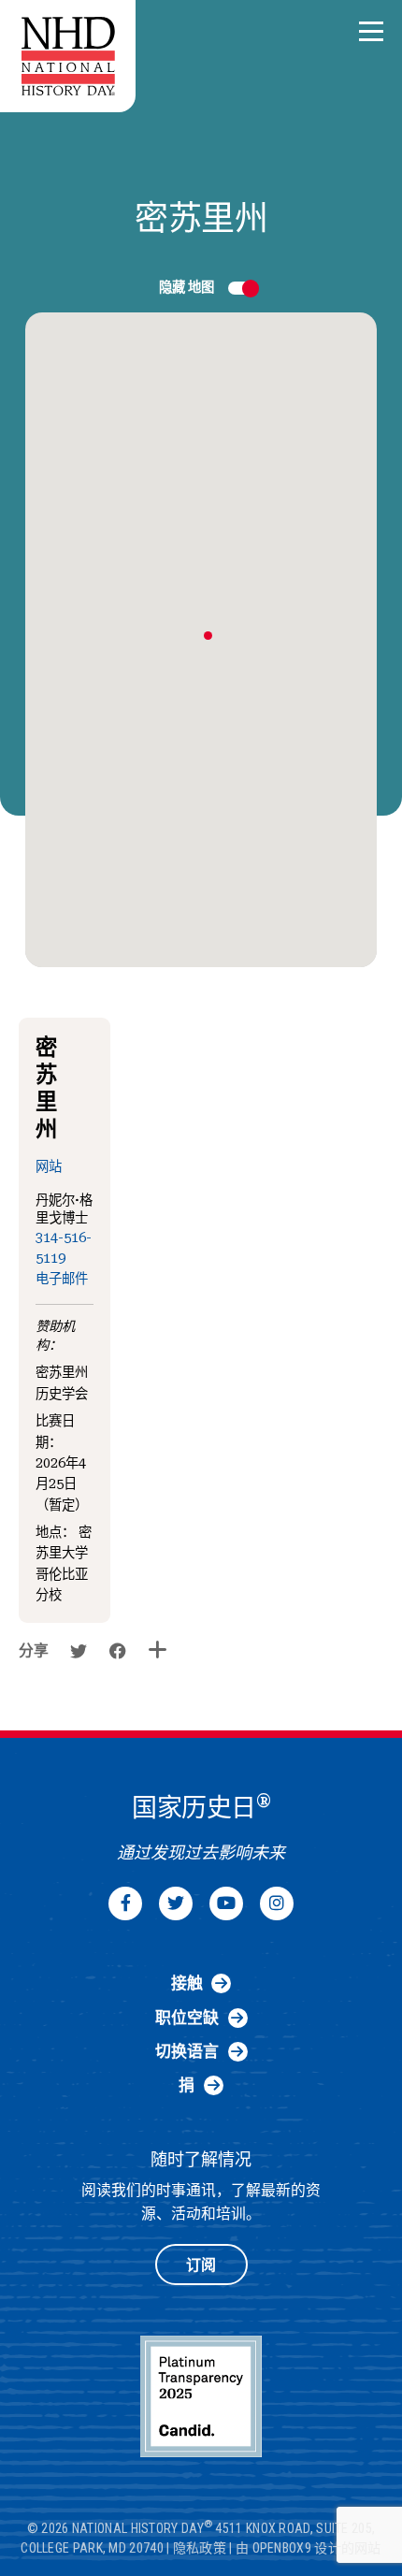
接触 (187, 1983)
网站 (49, 1167)
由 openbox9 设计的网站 (309, 2548)
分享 (34, 1650)
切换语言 (187, 2051)
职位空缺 (187, 2018)
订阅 (201, 2265)
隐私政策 (200, 2548)
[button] (371, 32)
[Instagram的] (277, 1903)
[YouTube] (226, 1903)
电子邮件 (62, 1279)
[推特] (176, 1903)
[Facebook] (125, 1903)
